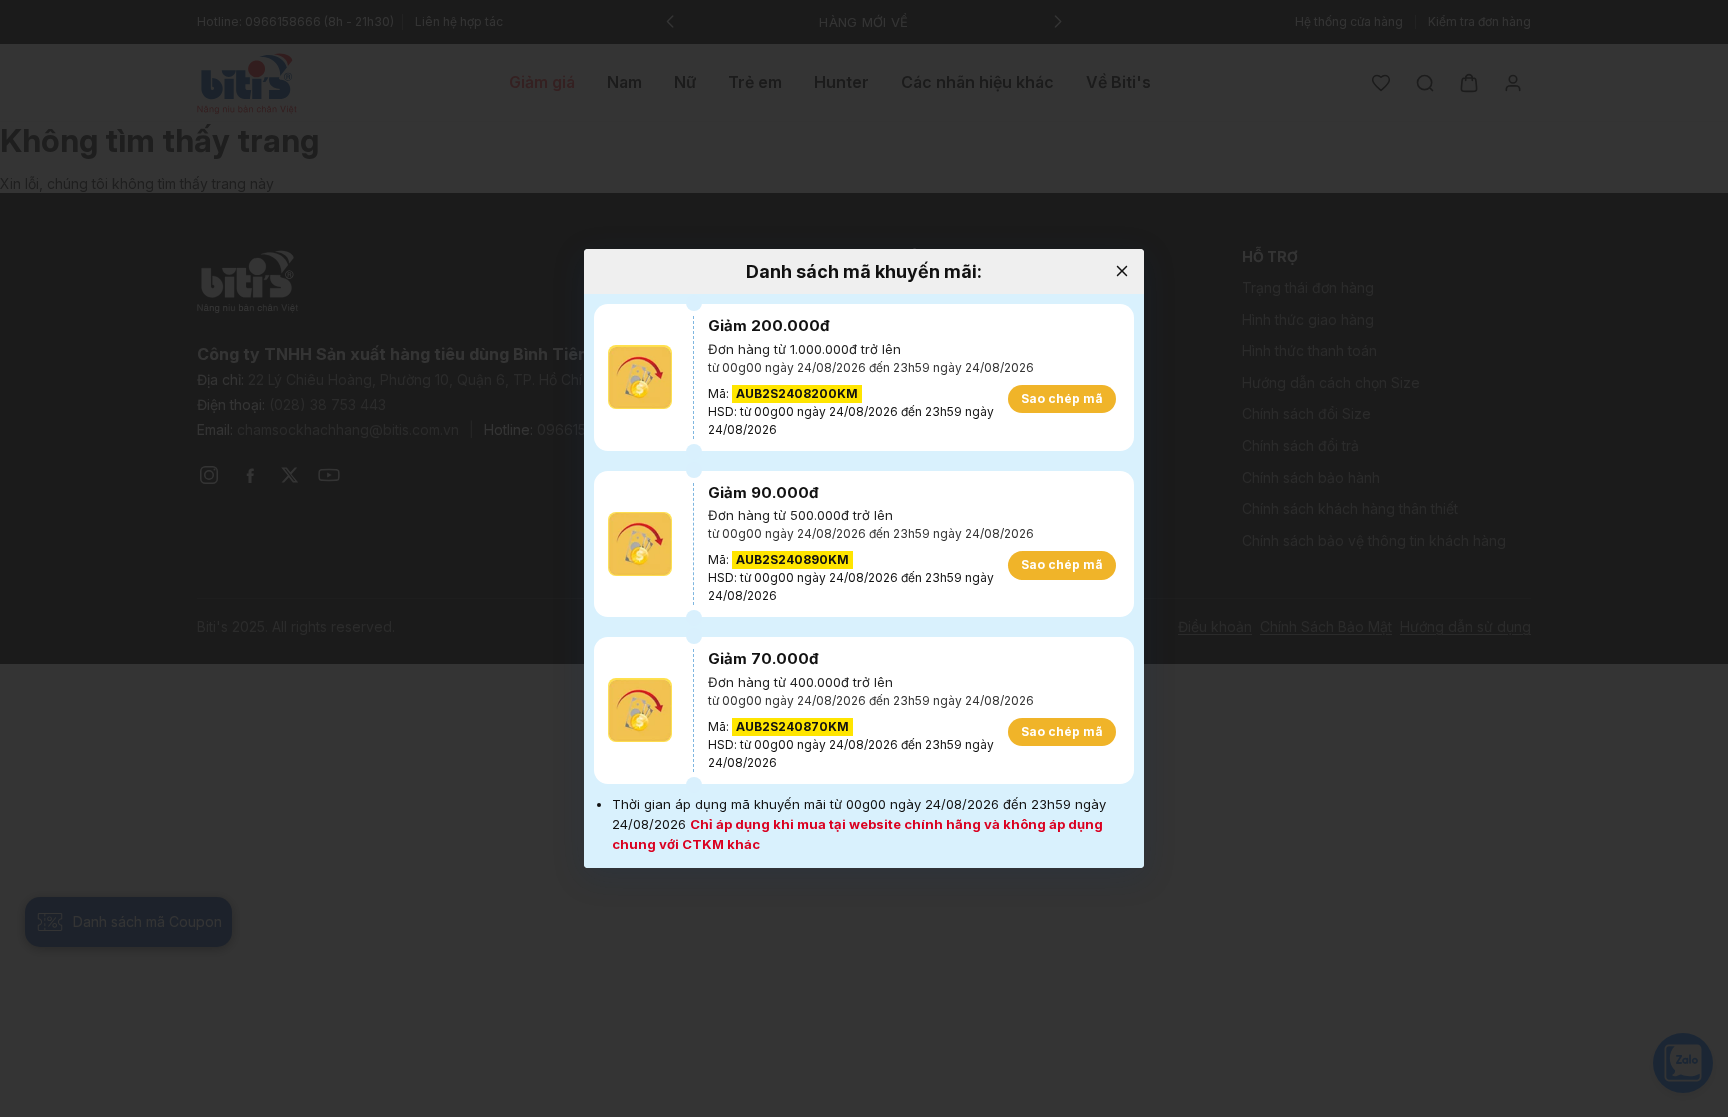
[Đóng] (1121, 271)
